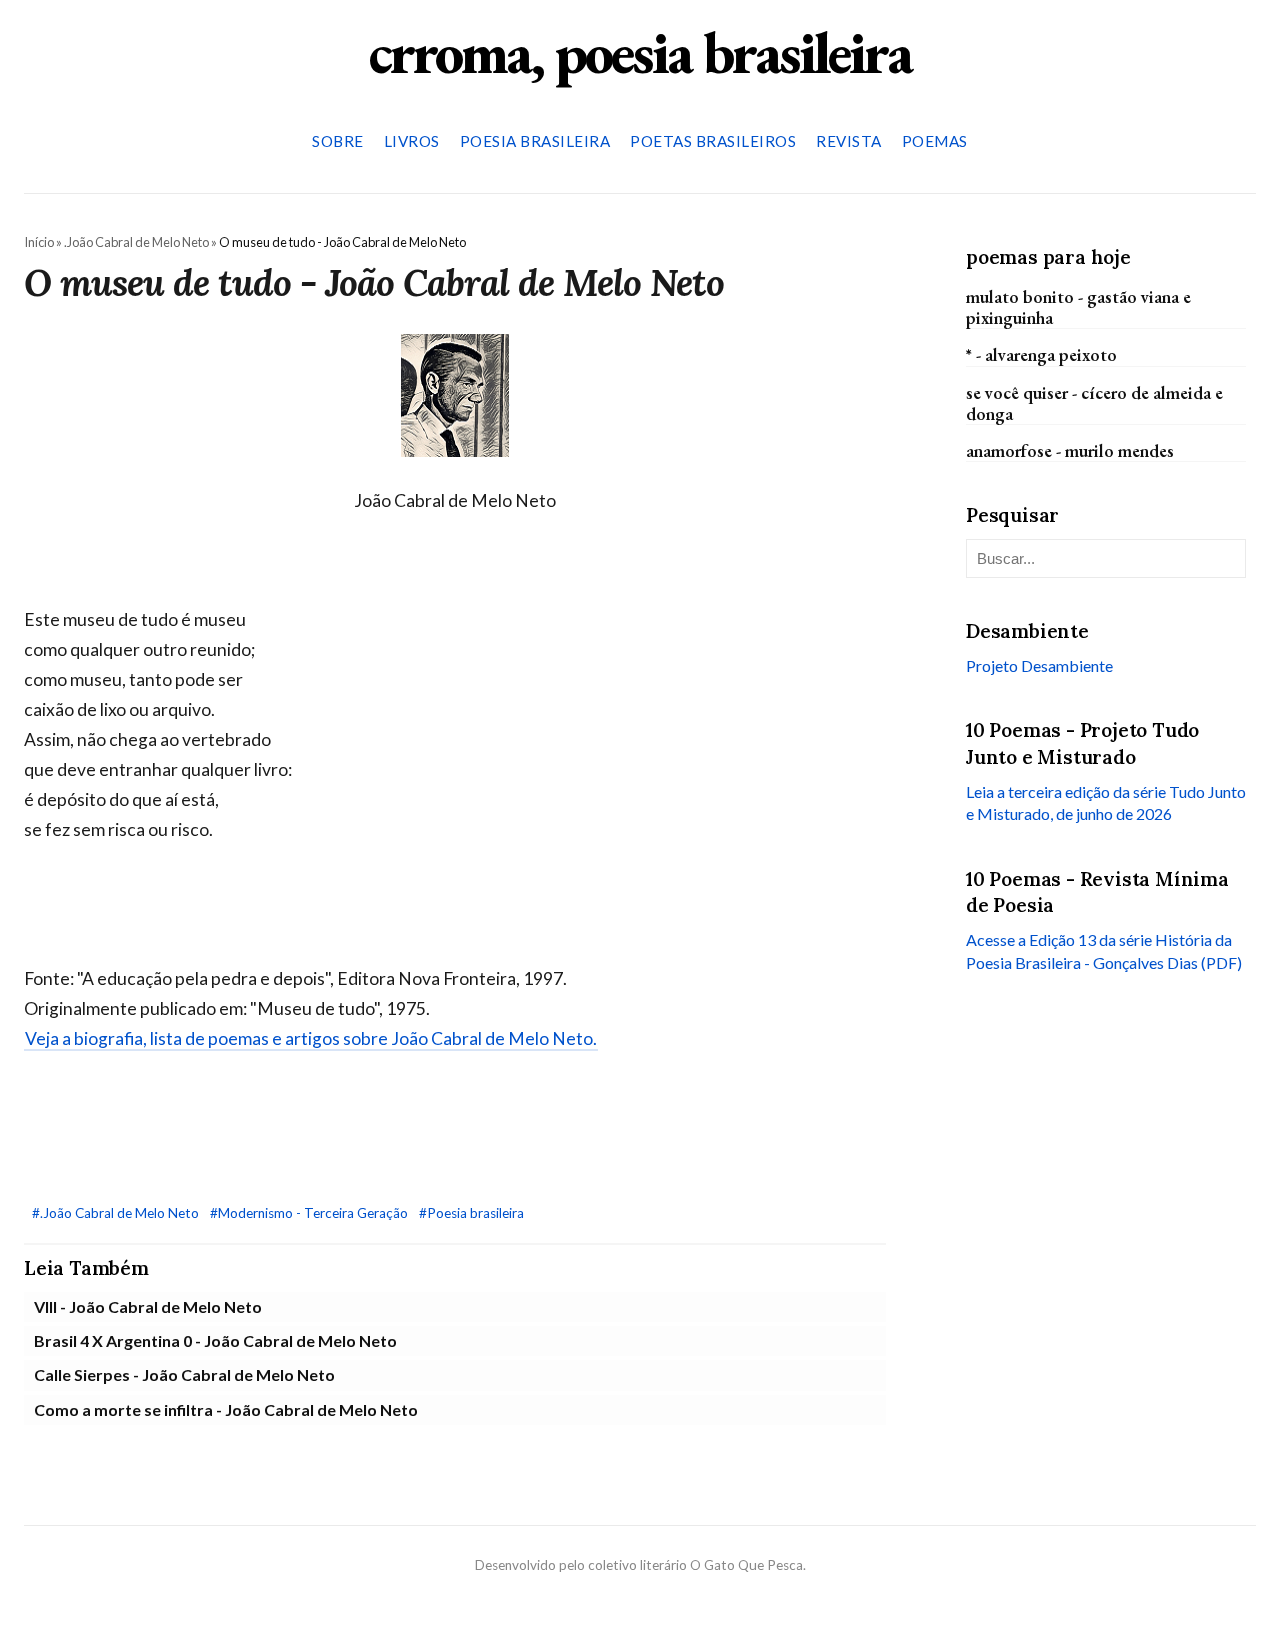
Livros (412, 141)
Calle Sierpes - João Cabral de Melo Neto (184, 1374)
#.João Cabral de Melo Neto (117, 1213)
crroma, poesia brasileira (640, 52)
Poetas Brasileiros (713, 141)
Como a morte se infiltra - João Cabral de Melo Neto (226, 1409)
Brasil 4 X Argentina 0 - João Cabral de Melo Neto (215, 1340)
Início (39, 242)
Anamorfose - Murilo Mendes (1070, 449)
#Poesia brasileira (471, 1213)
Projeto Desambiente (1039, 664)
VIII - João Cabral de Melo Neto (148, 1306)
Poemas (935, 141)
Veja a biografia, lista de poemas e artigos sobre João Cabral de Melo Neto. (311, 1038)
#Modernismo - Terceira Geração (310, 1213)
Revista (849, 141)
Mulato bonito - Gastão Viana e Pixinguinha (1078, 306)
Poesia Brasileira (535, 141)
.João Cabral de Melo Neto (136, 242)
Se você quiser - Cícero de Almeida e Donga (1094, 402)
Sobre (338, 141)
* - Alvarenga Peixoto (1041, 354)
